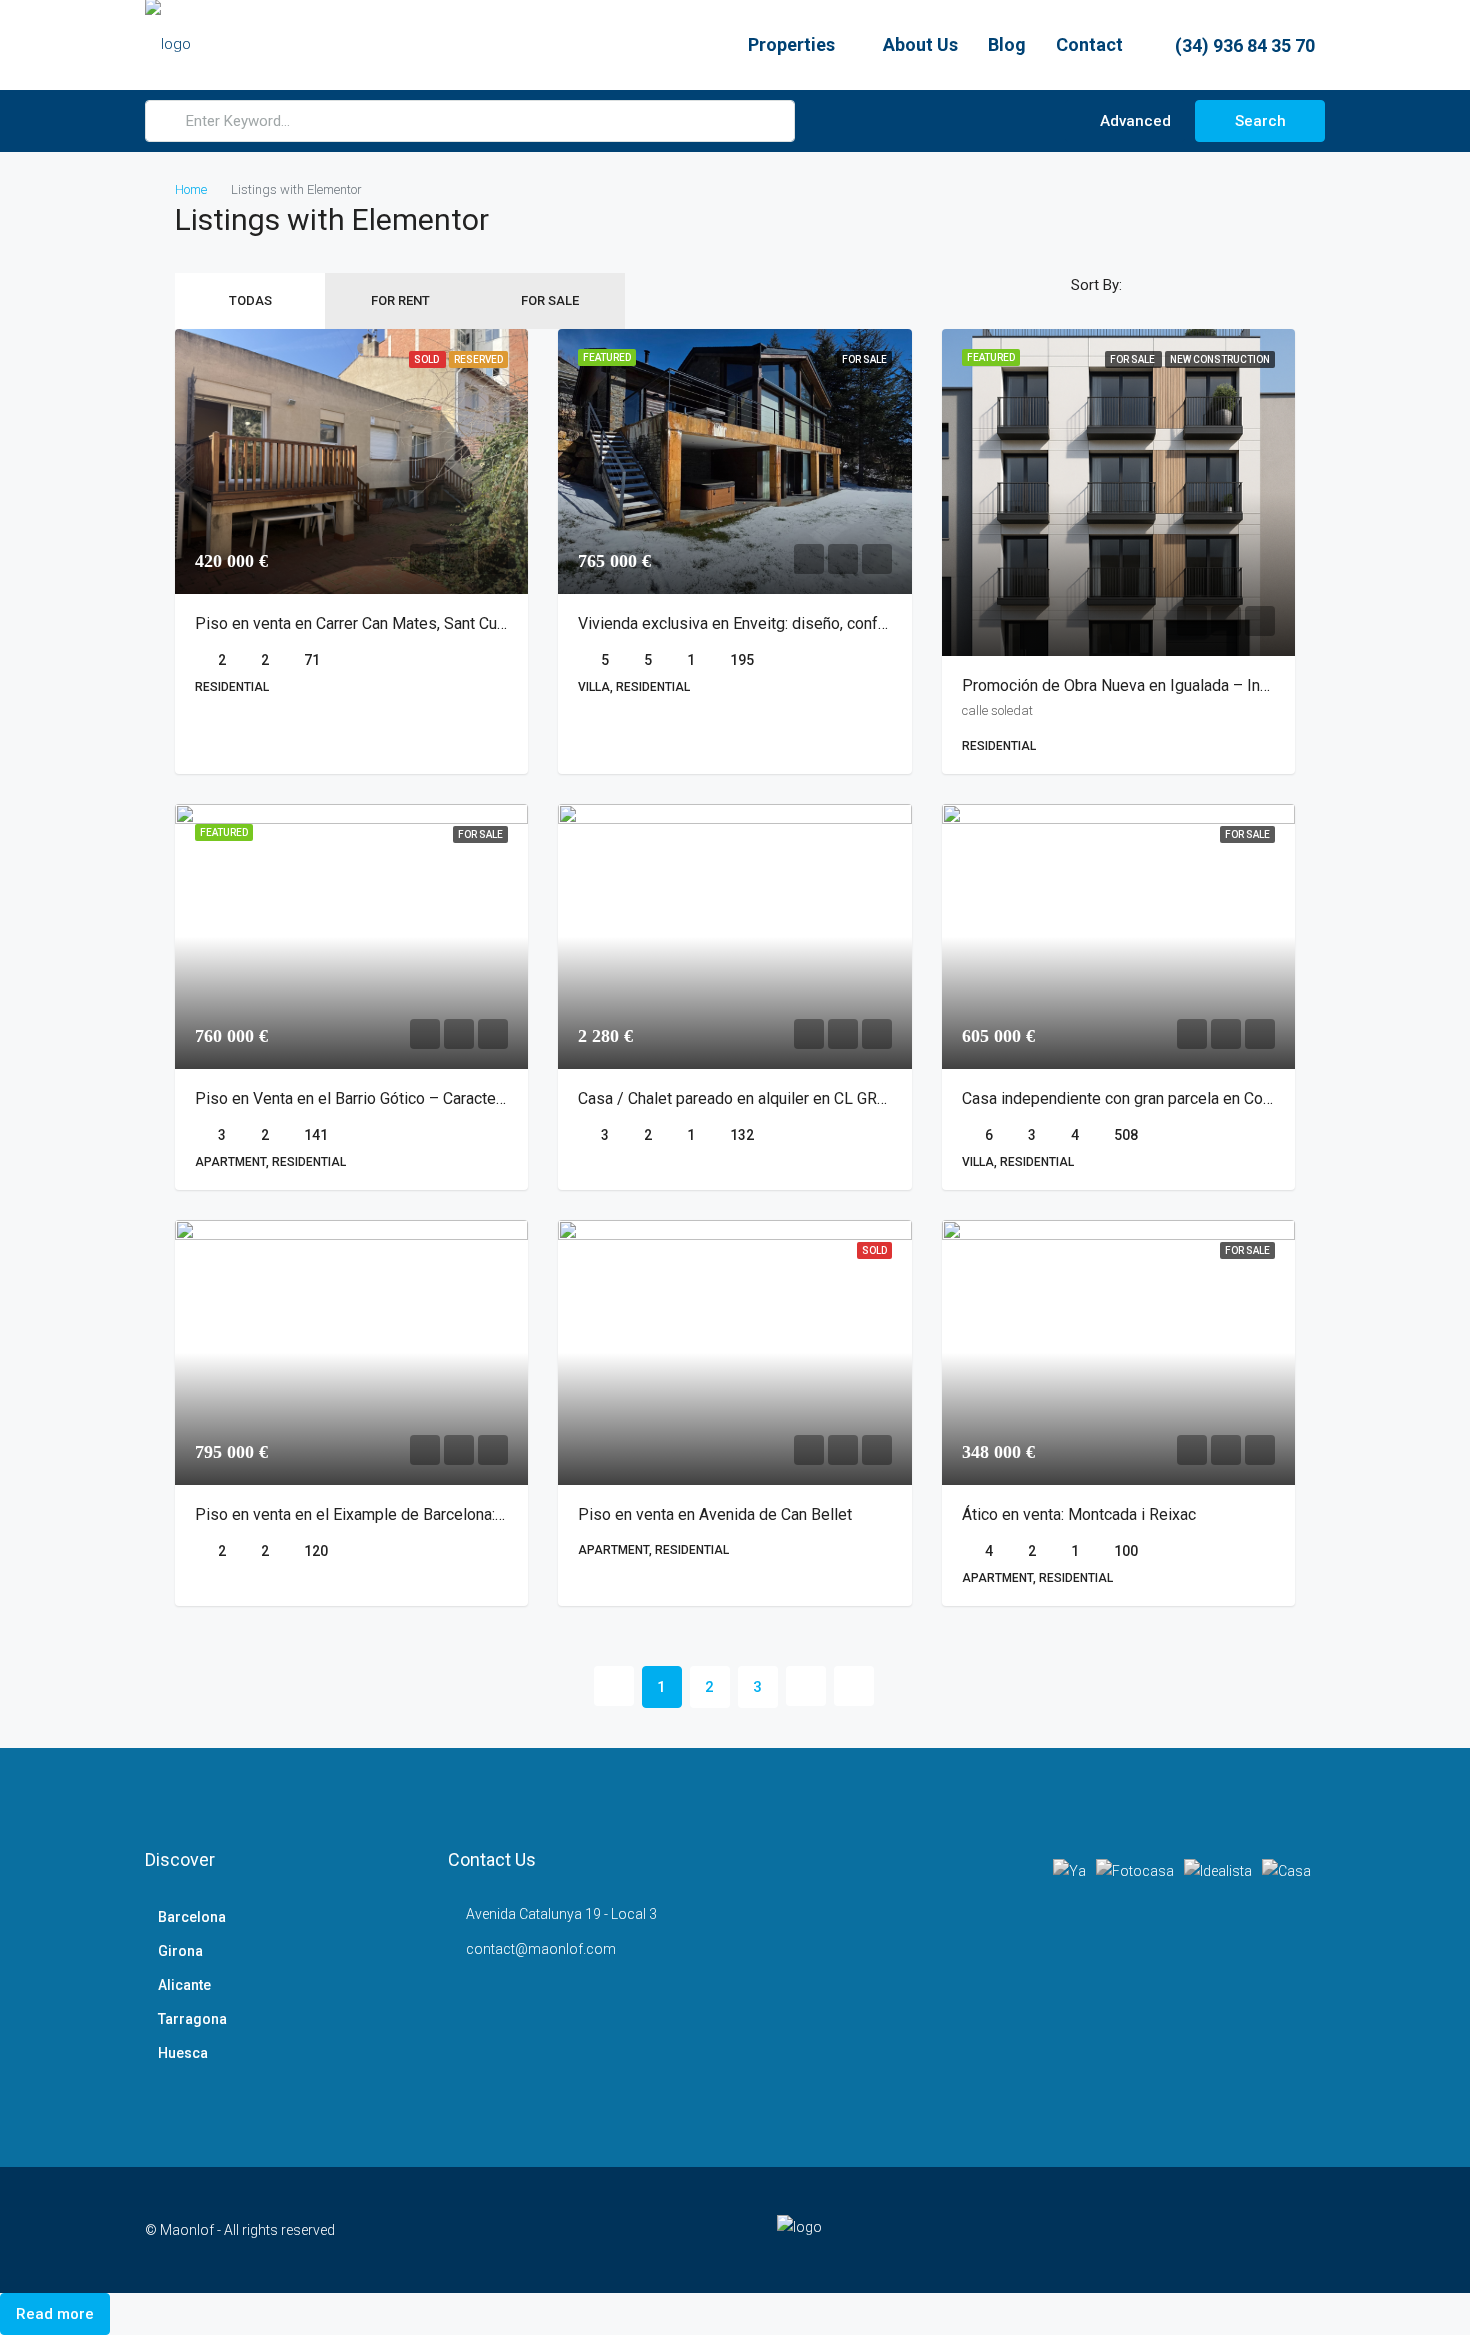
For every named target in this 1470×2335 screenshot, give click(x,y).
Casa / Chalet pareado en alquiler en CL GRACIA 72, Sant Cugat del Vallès (834, 1098)
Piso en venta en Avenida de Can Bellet (715, 1514)
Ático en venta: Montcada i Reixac (1079, 1514)
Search (1260, 121)
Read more (55, 2314)
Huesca (183, 2053)
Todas (250, 300)
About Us (920, 44)
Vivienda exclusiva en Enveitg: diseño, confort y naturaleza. (783, 623)
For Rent (400, 300)
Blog (1007, 44)
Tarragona (192, 2019)
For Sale (550, 300)
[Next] (806, 1686)
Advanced (1133, 121)
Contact (1089, 44)
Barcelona (192, 1917)
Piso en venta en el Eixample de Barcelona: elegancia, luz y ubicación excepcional (479, 1514)
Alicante (184, 1985)
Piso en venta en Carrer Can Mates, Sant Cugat (357, 623)
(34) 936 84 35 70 (1243, 45)
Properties (791, 44)
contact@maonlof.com (541, 1949)
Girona (180, 1951)
